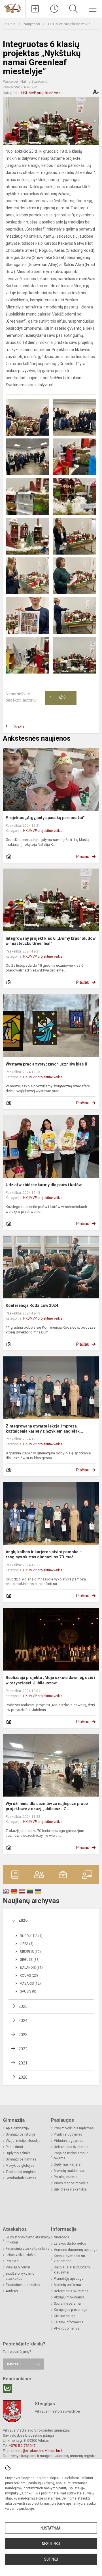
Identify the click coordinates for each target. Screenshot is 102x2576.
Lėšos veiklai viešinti (22, 2255)
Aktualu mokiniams (69, 2297)
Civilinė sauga (65, 2316)
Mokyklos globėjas (20, 2166)
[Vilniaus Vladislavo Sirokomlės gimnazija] (13, 8)
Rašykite (14, 2364)
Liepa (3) (27, 1944)
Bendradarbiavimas (21, 2178)
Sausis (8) (28, 1991)
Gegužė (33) (30, 1960)
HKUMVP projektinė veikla (69, 24)
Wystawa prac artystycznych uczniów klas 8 (46, 1064)
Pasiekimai (14, 2147)
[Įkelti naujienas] (35, 9)
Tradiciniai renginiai (21, 2172)
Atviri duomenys (67, 2328)
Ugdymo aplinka (18, 2153)
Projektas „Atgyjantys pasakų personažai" (45, 818)
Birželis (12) (30, 1952)
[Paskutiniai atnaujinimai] (55, 9)
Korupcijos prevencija (71, 2310)
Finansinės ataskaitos (23, 2285)
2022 (23, 2049)
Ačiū (58, 698)
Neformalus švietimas (71, 2147)
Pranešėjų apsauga (69, 2279)
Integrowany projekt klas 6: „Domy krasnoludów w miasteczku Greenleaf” (51, 941)
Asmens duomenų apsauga (76, 2250)
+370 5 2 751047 (22, 2446)
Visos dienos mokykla (71, 2183)
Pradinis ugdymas (68, 2134)
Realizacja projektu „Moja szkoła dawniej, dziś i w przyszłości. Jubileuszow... (50, 1680)
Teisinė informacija (69, 2322)
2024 (23, 2021)
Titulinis (9, 24)
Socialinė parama (67, 2304)
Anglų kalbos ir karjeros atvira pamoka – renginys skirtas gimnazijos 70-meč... (44, 1554)
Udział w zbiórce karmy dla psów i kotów (44, 1185)
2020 (23, 2077)
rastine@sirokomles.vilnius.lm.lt (37, 2451)
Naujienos (32, 24)
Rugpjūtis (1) (31, 1936)
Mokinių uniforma (67, 2285)
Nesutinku (51, 2544)
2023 (23, 2035)
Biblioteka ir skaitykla (70, 2189)
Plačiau (83, 856)
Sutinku (51, 2559)
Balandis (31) (31, 1968)
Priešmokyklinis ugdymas (74, 2128)
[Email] (7, 2388)
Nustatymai (51, 2528)
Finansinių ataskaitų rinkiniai (28, 2249)
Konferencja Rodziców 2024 (32, 1305)
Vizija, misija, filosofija (23, 2141)
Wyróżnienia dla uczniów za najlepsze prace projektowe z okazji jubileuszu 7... (47, 1806)
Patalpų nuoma (66, 2177)
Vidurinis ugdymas (69, 2141)
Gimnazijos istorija (20, 2134)
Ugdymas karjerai (68, 2164)
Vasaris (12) (30, 1983)
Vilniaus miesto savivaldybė (57, 2411)
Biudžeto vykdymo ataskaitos (20, 2276)
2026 (23, 1920)
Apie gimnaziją (17, 2128)
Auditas (12, 2291)
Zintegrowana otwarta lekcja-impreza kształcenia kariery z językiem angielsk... (44, 1429)
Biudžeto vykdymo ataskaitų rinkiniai (28, 2240)
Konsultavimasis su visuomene (69, 2258)
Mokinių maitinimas (69, 2171)
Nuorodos (61, 2237)
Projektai (12, 2261)
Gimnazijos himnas (21, 2159)
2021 (23, 2063)
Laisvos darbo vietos (70, 2243)
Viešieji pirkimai (18, 2267)
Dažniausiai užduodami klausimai (72, 2270)
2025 (23, 2006)
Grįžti (19, 727)
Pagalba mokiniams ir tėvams (71, 2156)
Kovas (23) (29, 1976)
